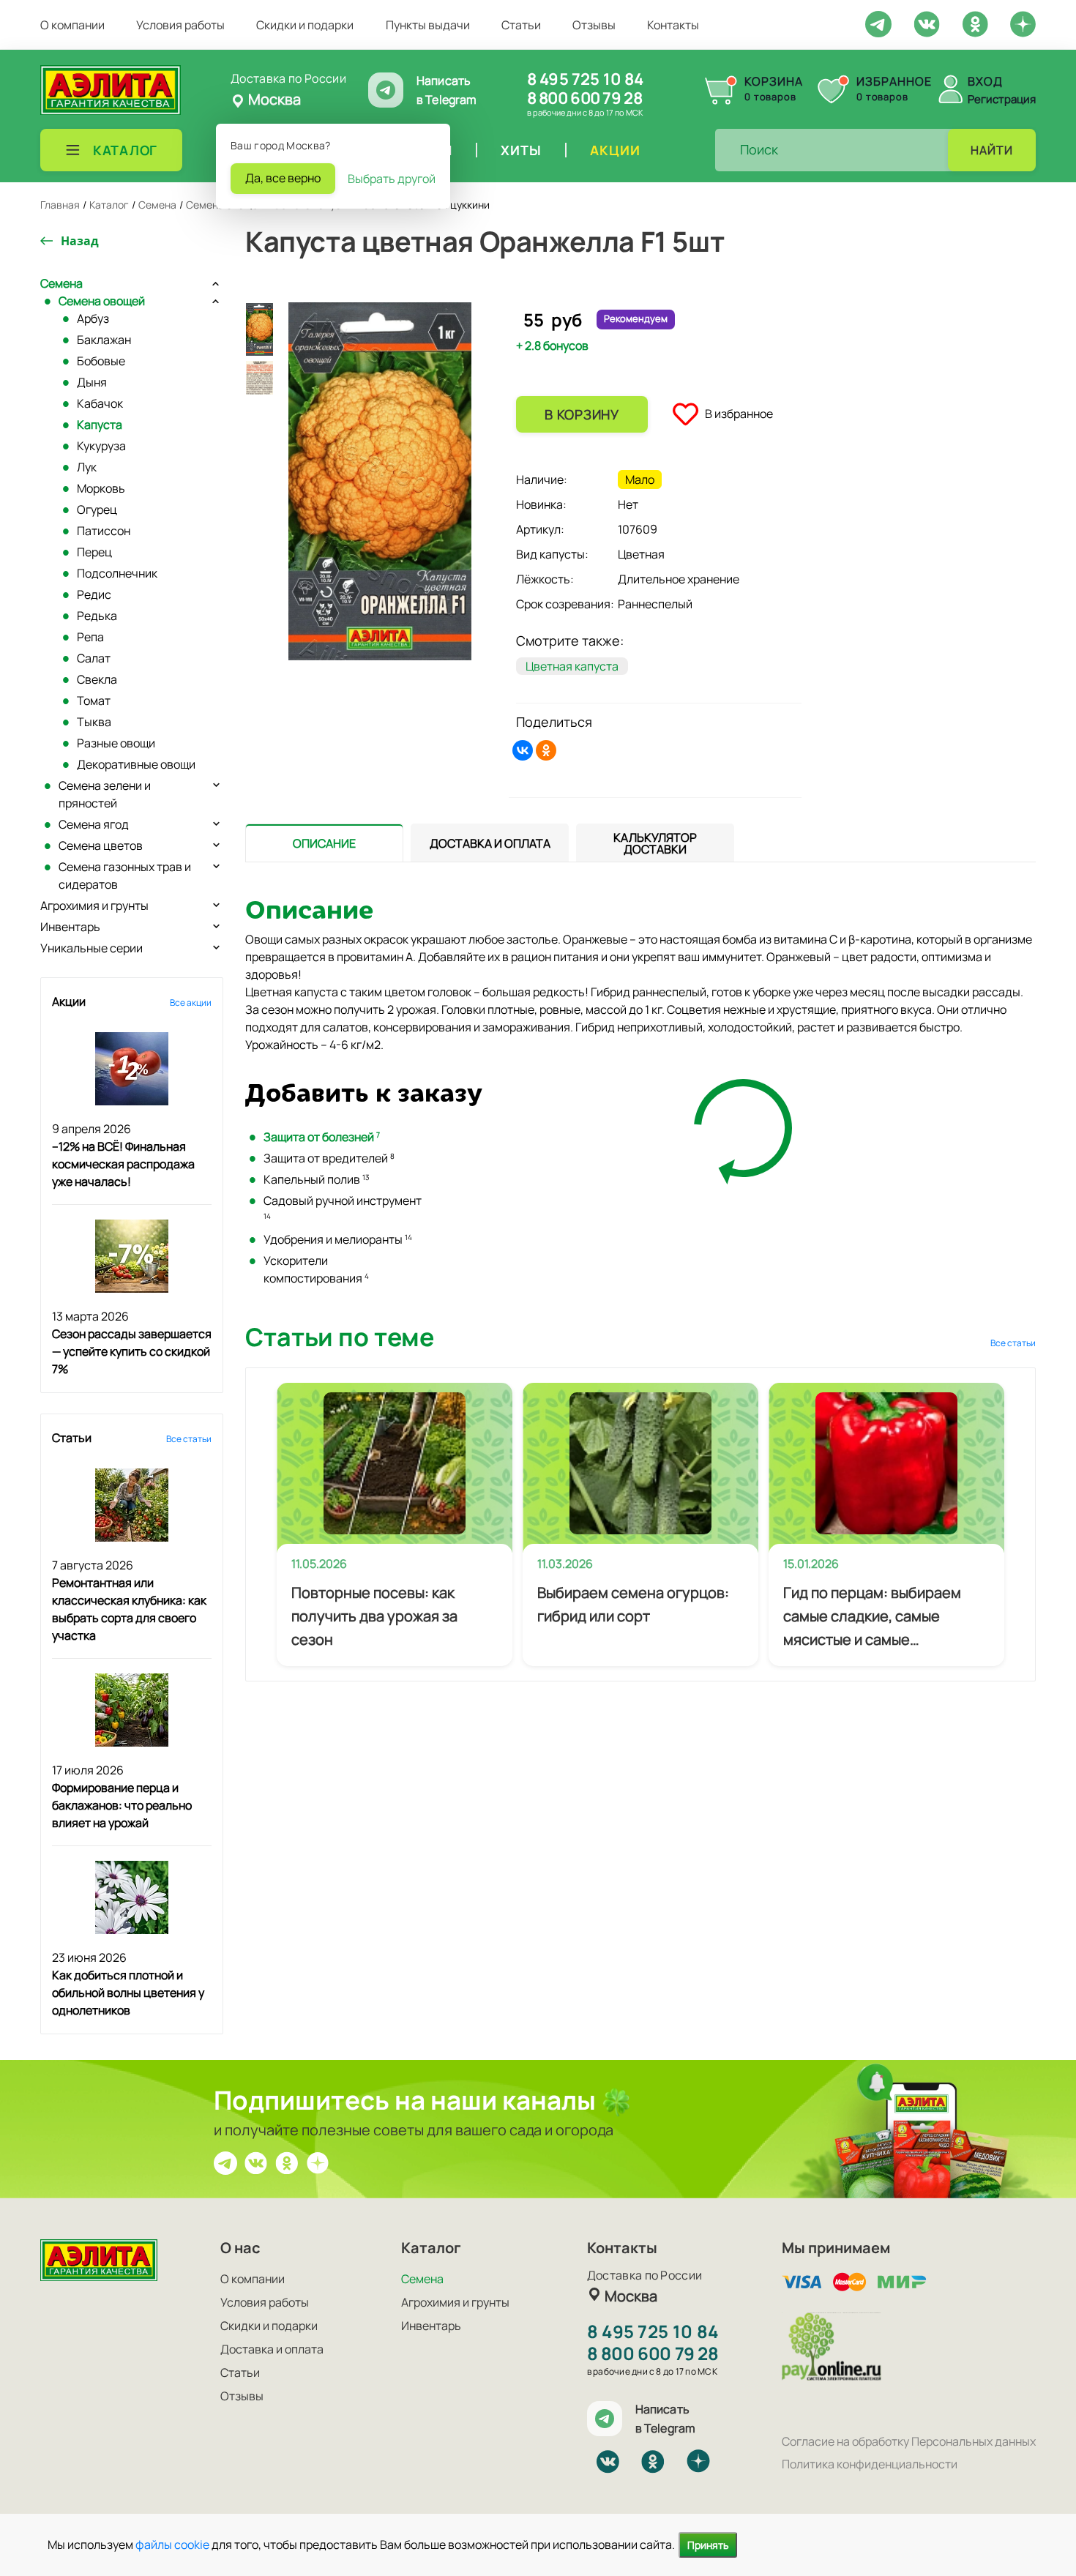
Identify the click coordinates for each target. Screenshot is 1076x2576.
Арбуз (93, 318)
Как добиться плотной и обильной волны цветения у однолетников (128, 1993)
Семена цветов (101, 845)
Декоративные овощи (136, 764)
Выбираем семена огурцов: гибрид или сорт (633, 1604)
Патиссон (104, 531)
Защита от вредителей (329, 1158)
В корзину (582, 414)
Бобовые (101, 361)
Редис (94, 594)
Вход (985, 81)
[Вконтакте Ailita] (256, 2162)
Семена (61, 283)
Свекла (97, 679)
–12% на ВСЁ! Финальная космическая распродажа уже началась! (123, 1164)
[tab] (324, 843)
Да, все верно (283, 178)
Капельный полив (317, 1179)
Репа (90, 637)
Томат (94, 701)
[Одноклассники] (546, 750)
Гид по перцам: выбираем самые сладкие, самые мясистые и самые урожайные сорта (872, 1617)
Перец (94, 552)
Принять (708, 2545)
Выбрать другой (392, 179)
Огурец (97, 509)
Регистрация (1002, 99)
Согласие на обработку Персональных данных (909, 2441)
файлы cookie (172, 2545)
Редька (97, 616)
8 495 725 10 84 (585, 79)
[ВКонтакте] (523, 750)
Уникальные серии (91, 948)
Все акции (191, 1003)
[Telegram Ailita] (878, 23)
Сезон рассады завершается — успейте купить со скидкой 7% (132, 1351)
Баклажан (104, 340)
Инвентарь (70, 927)
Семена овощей (102, 301)
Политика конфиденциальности (870, 2464)
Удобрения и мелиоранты (338, 1239)
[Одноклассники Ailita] (287, 2162)
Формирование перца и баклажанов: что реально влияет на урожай (122, 1805)
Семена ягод (94, 824)
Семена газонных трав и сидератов (125, 876)
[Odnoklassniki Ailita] (975, 23)
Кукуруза (101, 446)
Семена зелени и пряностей (105, 794)
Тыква (94, 722)
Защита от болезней (322, 1137)
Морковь (101, 488)
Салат (94, 658)
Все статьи (189, 1439)
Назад (80, 241)
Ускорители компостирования (316, 1269)
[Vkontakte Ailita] (927, 23)
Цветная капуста (572, 666)
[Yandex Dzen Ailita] (1023, 23)
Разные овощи (116, 743)
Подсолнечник (117, 573)
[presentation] (324, 843)
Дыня (92, 382)
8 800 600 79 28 (584, 98)
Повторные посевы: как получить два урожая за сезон (374, 1616)
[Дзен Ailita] (318, 2162)
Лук (87, 467)
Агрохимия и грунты (94, 906)
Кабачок (100, 403)
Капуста (100, 425)
